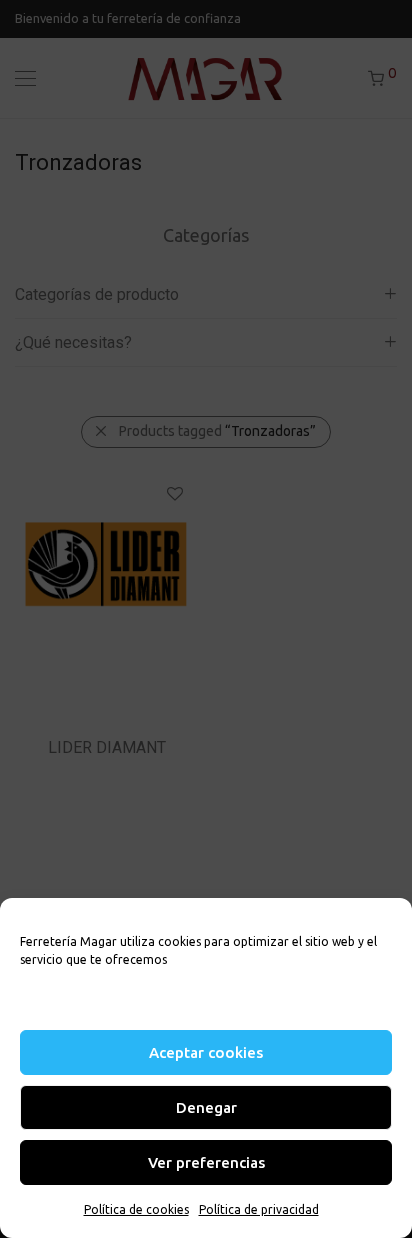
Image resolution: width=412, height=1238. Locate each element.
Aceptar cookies (206, 1052)
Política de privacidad (259, 1209)
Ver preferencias (206, 1162)
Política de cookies (136, 1209)
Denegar (206, 1107)
